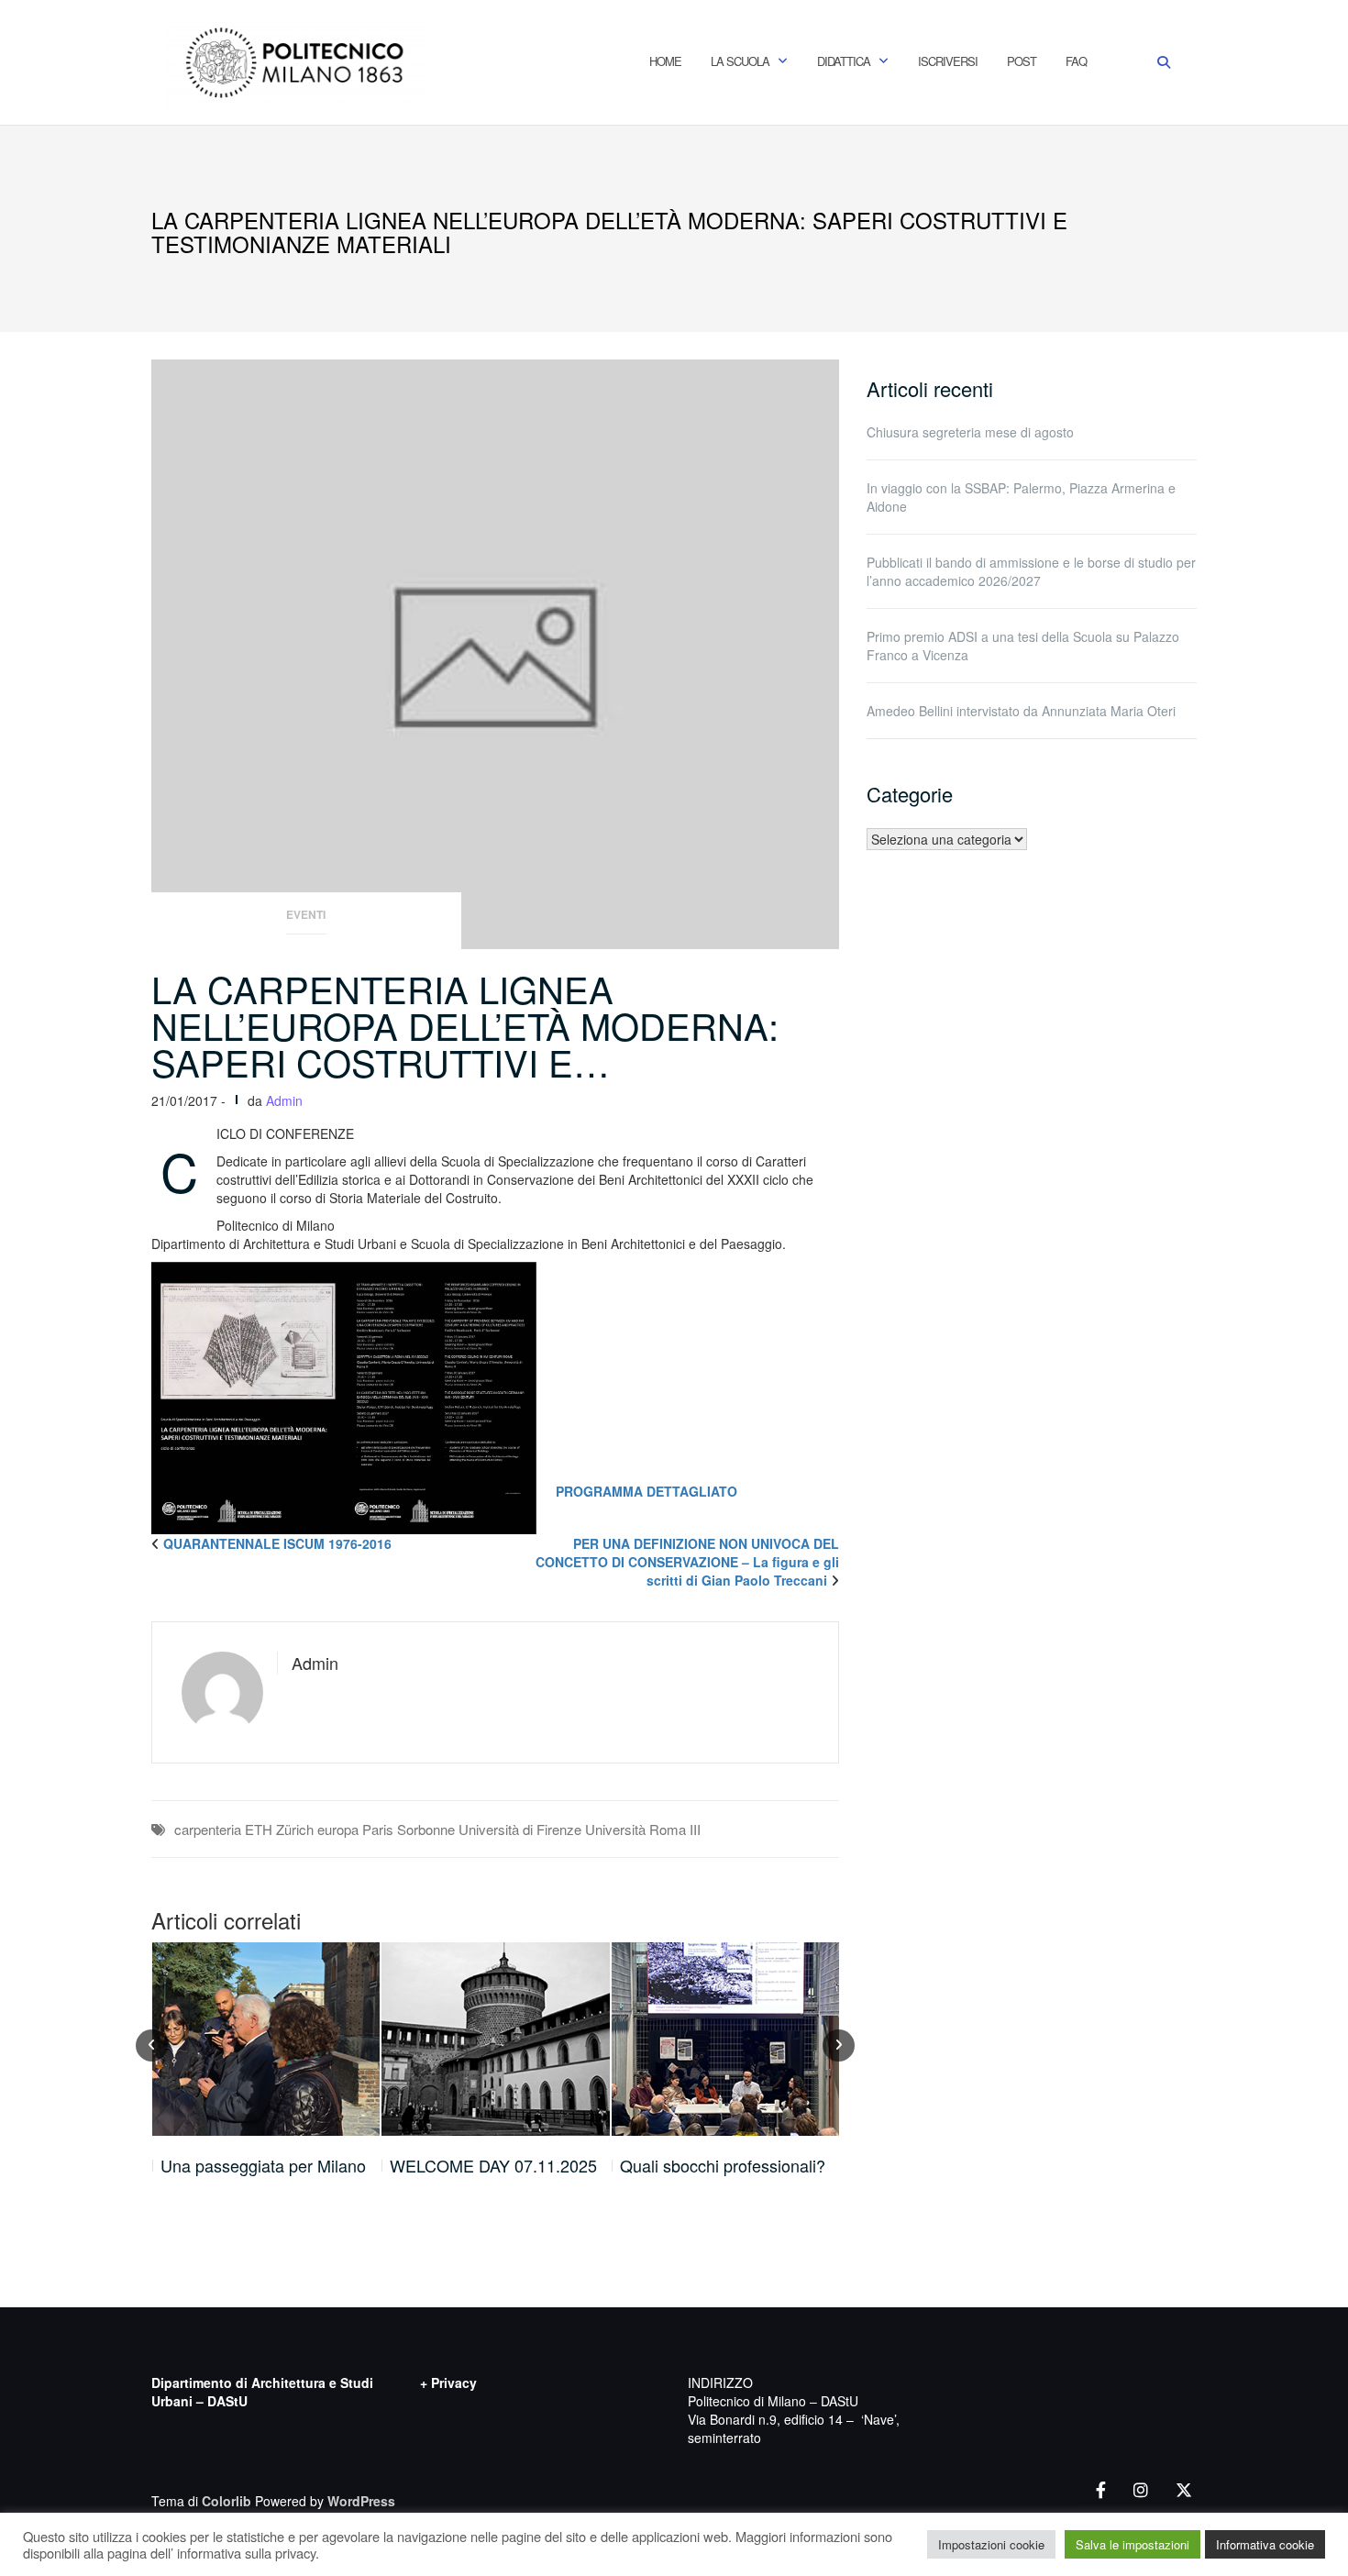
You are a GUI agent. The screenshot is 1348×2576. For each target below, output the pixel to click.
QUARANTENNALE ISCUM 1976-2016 (277, 1543)
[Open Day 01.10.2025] (726, 2039)
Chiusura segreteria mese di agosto (970, 432)
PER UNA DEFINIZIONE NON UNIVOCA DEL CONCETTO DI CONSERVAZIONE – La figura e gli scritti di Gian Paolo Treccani (687, 1562)
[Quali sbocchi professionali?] (496, 2039)
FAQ (1076, 61)
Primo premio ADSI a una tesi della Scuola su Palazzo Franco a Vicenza (1023, 646)
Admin (284, 1100)
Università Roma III (643, 1829)
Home (665, 61)
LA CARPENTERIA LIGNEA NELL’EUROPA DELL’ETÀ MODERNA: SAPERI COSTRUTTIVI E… (465, 1025)
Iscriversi (948, 61)
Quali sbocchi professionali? (492, 2166)
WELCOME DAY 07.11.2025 (263, 2166)
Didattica (844, 61)
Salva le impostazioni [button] (1133, 2544)
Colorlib (227, 2501)
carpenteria (208, 1829)
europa (338, 1829)
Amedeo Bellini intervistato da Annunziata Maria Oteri (1021, 711)
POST (1022, 61)
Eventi (306, 915)
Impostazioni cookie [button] (991, 2544)
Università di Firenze (520, 1829)
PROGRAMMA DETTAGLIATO (646, 1491)
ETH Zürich (279, 1829)
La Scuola (740, 61)
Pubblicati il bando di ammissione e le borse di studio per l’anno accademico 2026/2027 (1031, 571)
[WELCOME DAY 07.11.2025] (265, 2039)
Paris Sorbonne (409, 1829)
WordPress (361, 2501)
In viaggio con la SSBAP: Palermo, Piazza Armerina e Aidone (1021, 497)
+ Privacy (448, 2383)
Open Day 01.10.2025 (701, 2166)
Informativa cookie (1265, 2544)
